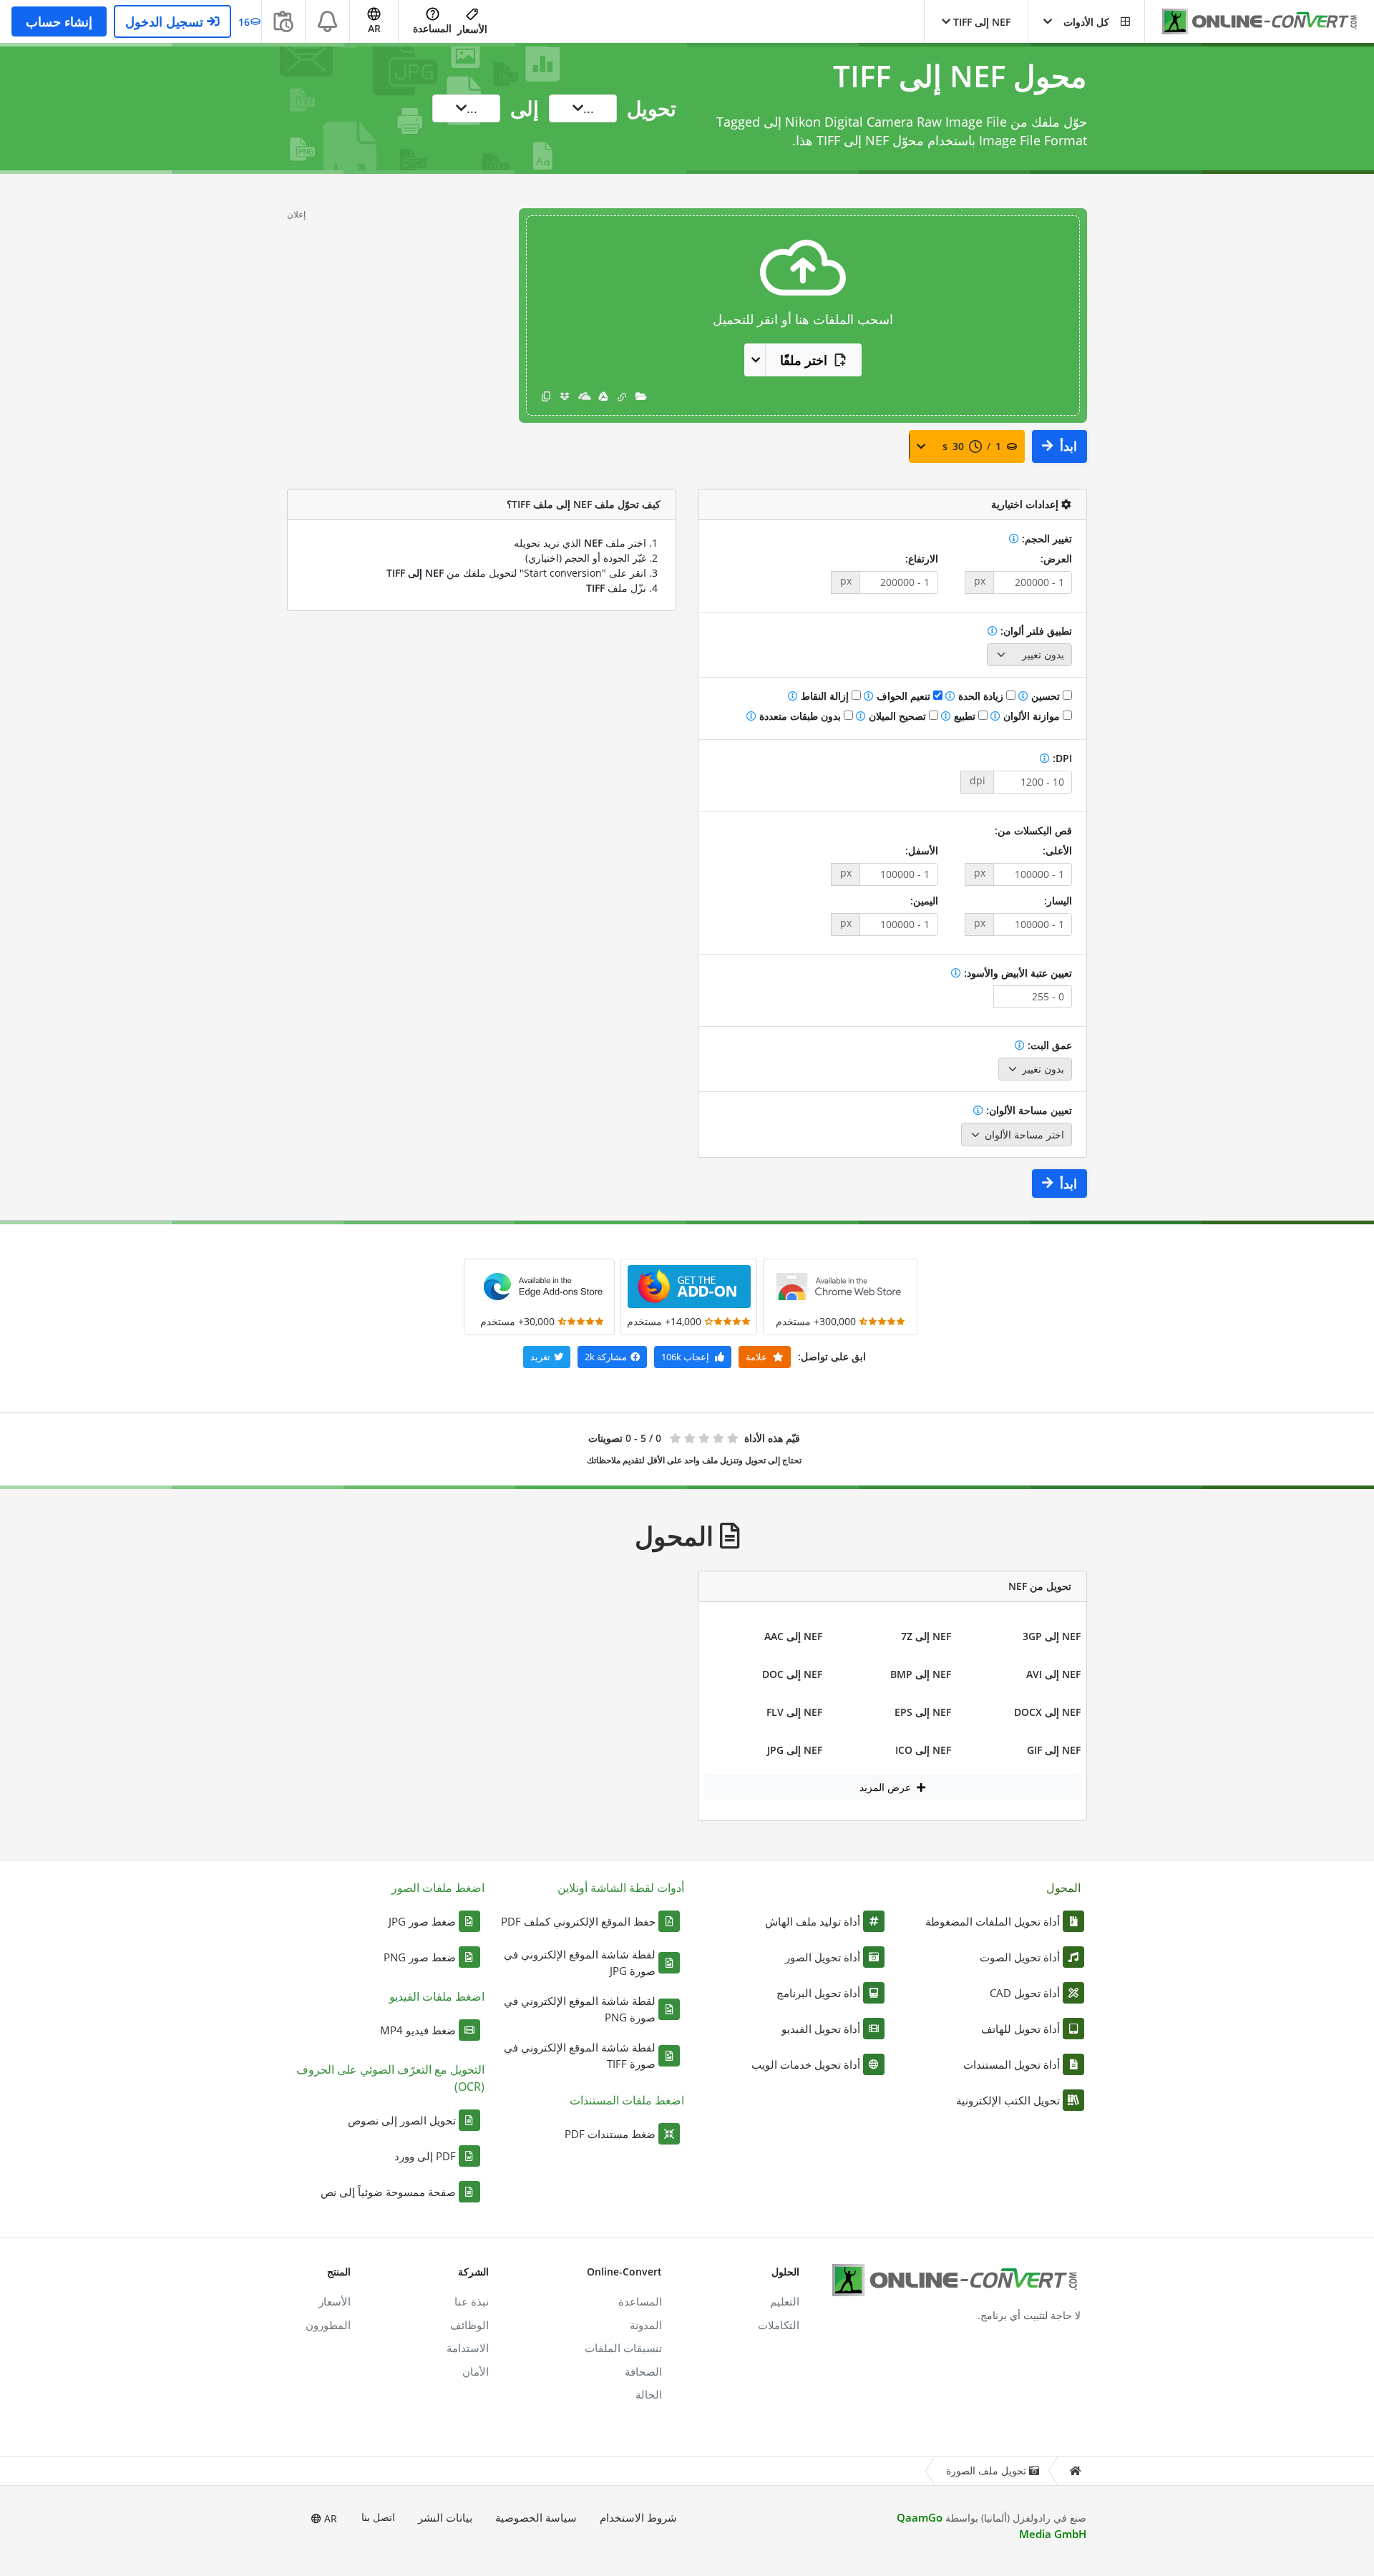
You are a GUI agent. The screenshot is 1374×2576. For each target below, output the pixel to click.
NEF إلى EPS (923, 1712)
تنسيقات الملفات (623, 2348)
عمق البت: (1048, 1045)
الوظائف (469, 2325)
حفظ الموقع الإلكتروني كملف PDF (578, 1921)
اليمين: (924, 901)
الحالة (649, 2394)
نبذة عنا (472, 2301)
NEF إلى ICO (923, 1750)
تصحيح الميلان (897, 716)
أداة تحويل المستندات (1012, 2064)
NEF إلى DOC (792, 1674)
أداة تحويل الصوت (1020, 1957)
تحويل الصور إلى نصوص (402, 2120)
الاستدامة (468, 2348)
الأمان (476, 2371)
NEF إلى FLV (794, 1712)
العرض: (1056, 558)
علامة (757, 1357)
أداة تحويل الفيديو (821, 2029)
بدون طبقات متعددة (800, 716)
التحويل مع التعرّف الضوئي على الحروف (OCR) (390, 2078)
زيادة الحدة (981, 696)
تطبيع (965, 716)
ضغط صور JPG (422, 1921)
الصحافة (643, 2371)
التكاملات (779, 2325)
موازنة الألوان (1032, 716)
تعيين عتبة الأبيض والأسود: (1017, 973)
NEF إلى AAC (793, 1636)
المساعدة (432, 28)
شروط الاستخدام (638, 2517)
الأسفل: (922, 850)
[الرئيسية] (1075, 2471)
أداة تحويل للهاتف (1020, 2029)
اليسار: (1058, 901)
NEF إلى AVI (1053, 1674)
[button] (1086, 21)
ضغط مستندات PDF (610, 2134)
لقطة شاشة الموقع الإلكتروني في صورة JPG (580, 1962)
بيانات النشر (445, 2517)
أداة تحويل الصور (823, 1957)
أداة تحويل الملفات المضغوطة (993, 1921)
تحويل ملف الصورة (986, 2470)
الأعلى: (1057, 850)
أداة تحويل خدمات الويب (806, 2064)
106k (685, 1357)
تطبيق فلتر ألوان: (1035, 631)
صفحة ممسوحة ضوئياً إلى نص (388, 2192)
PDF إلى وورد (425, 2156)
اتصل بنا (378, 2517)
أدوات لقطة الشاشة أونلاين (621, 1888)
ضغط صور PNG (420, 1957)
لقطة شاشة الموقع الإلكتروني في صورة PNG (580, 2009)
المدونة (646, 2325)
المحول (1063, 1888)
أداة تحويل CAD (1025, 1993)
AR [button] (374, 28)
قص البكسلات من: (1033, 830)
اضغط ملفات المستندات (627, 2100)
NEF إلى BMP (921, 1674)
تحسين (1046, 696)
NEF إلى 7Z (926, 1636)
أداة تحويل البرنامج (818, 1993)
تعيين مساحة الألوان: (1028, 1110)
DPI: (1061, 758)
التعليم (785, 2301)
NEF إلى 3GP (1052, 1636)
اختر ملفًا (804, 360)
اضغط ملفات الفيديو (437, 1996)
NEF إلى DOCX (1047, 1712)
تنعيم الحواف (903, 696)
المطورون (328, 2325)
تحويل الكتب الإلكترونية (1008, 2100)
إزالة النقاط (825, 696)
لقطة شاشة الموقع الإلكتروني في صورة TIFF (580, 2055)
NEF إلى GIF (1054, 1750)
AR (329, 2518)
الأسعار (472, 29)
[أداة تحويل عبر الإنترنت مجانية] (1252, 22)
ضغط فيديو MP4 (418, 2030)
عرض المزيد (887, 1787)
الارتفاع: (922, 558)
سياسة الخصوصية (536, 2517)
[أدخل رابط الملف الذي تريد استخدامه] (622, 396)
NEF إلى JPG (795, 1750)
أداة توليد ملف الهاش (813, 1921)
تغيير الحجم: (1046, 538)
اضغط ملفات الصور (438, 1888)
